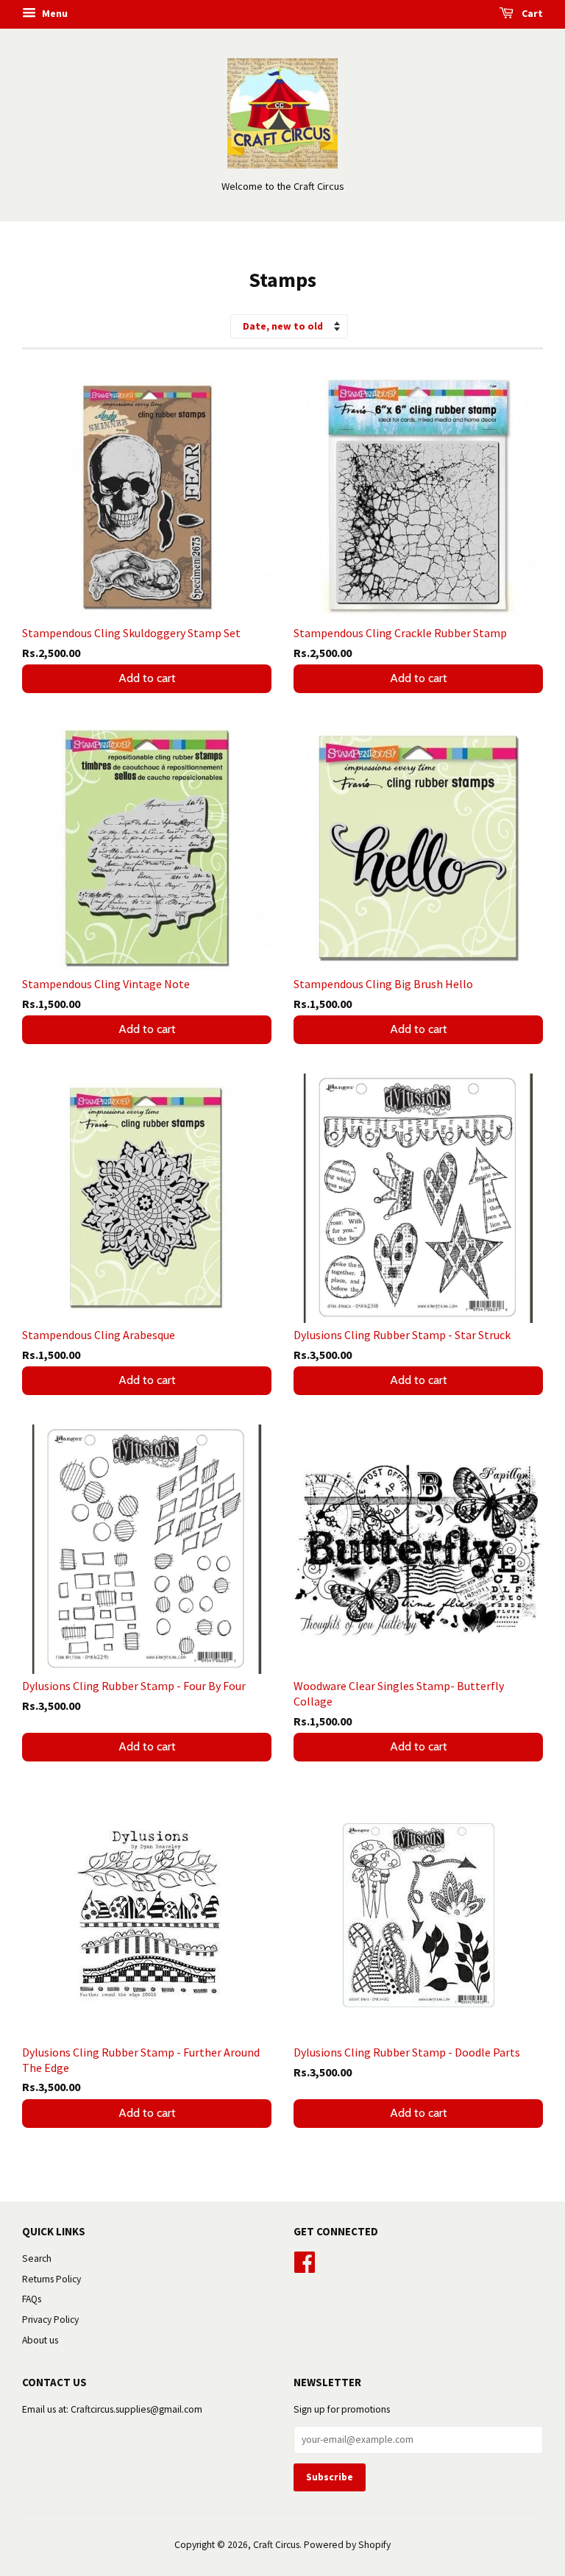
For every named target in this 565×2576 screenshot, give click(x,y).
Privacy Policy (50, 2320)
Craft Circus (276, 2545)
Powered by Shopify (347, 2545)
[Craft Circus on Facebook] (305, 2260)
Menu (54, 13)
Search (37, 2259)
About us (40, 2340)
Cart (531, 13)
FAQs (32, 2299)
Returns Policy (51, 2279)
